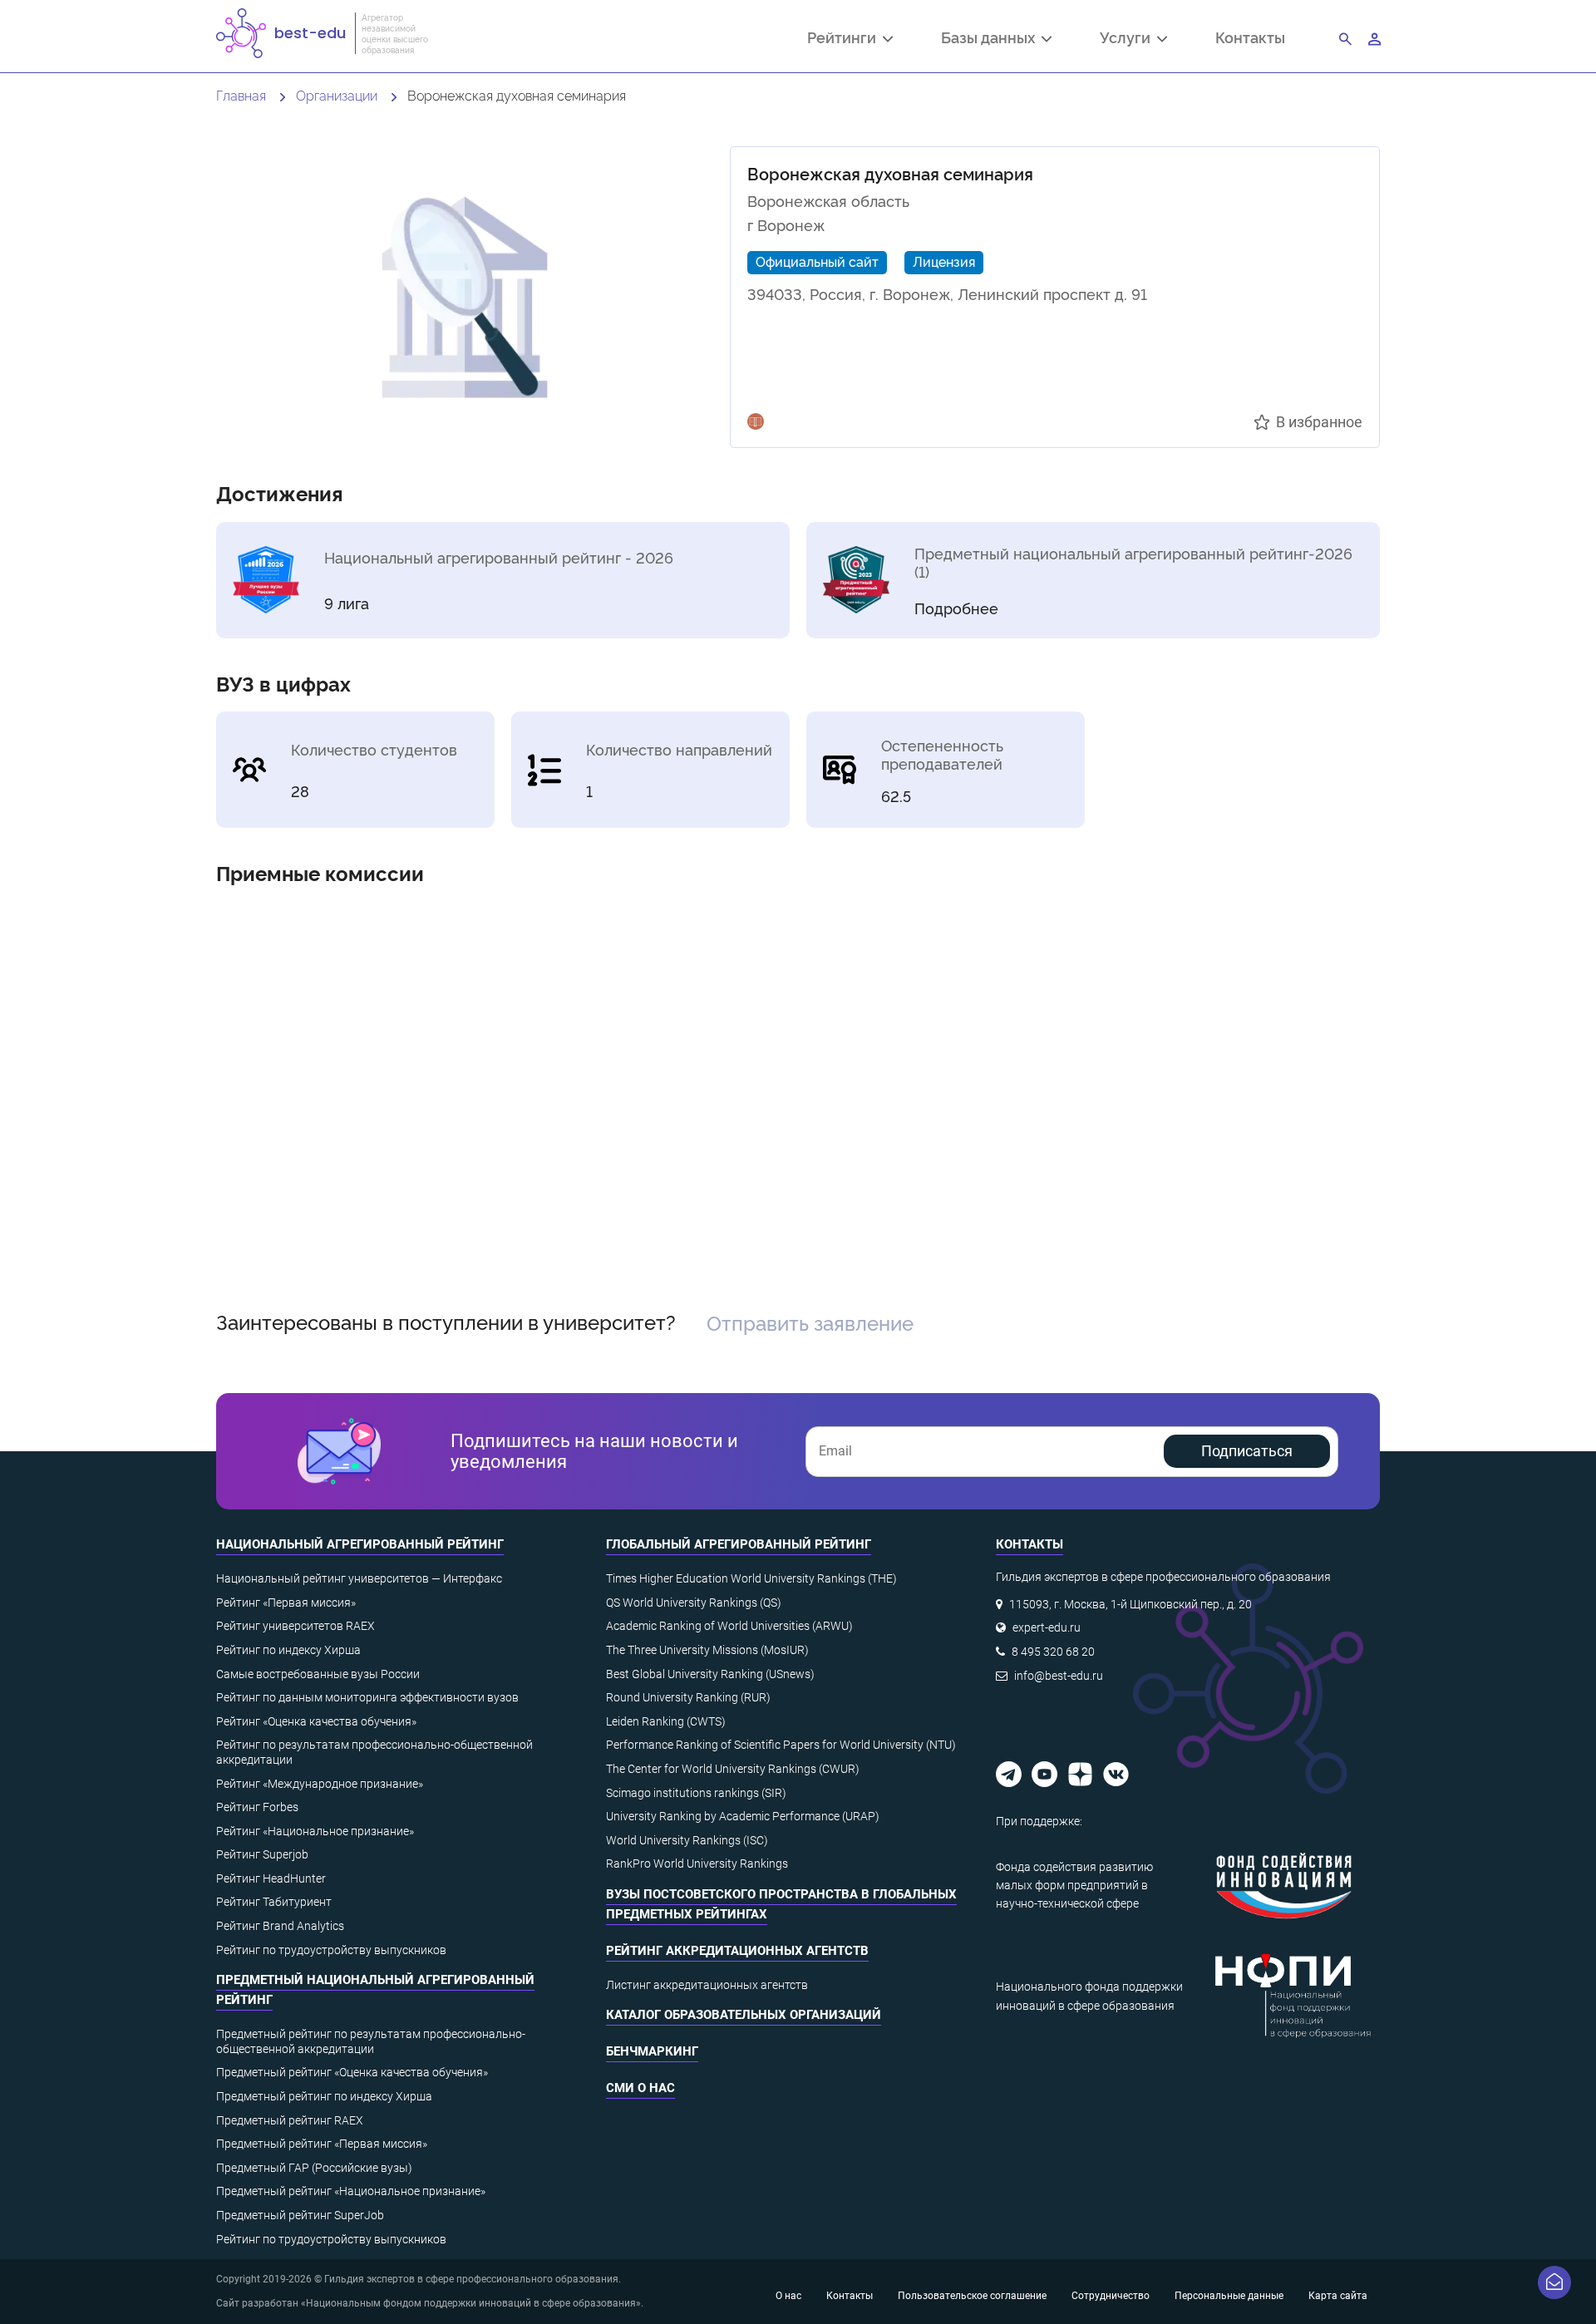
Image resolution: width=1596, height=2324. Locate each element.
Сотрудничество (1111, 2296)
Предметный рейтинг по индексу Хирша (324, 2096)
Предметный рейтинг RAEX (290, 2120)
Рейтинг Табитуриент (274, 1902)
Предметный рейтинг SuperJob (300, 2215)
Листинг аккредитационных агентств (707, 1985)
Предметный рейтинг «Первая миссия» (322, 2144)
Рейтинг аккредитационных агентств (737, 1951)
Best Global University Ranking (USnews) (710, 1674)
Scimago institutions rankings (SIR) (696, 1793)
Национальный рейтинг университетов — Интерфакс (359, 1578)
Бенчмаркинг (652, 2051)
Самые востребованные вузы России (318, 1674)
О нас (788, 2296)
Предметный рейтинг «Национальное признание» (351, 2191)
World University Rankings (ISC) (687, 1840)
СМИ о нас (640, 2088)
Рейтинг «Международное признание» (320, 1784)
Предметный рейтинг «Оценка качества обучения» (352, 2072)
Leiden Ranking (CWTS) (666, 1721)
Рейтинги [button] (845, 39)
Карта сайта (1338, 2296)
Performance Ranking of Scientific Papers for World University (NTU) (781, 1745)
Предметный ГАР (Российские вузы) (314, 2168)
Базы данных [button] (991, 39)
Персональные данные (1229, 2296)
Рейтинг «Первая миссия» (286, 1603)
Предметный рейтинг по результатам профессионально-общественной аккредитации (371, 2041)
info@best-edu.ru (1059, 1676)
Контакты (1250, 37)
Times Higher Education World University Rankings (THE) (751, 1578)
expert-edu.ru (1047, 1627)
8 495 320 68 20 (1053, 1652)
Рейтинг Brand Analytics (280, 1926)
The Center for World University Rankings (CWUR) (733, 1769)
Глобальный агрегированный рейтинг (739, 1544)
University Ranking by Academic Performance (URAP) (743, 1816)
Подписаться (1247, 1451)
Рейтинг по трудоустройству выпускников (331, 1950)
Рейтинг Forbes (257, 1807)
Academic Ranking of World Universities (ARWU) (729, 1626)
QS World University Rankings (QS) (694, 1603)
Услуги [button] (1128, 39)
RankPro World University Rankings (697, 1864)
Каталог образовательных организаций (744, 2015)
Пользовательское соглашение (972, 2296)
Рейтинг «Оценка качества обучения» (316, 1721)
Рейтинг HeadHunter (271, 1878)
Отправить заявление (810, 1322)
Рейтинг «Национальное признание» (315, 1831)
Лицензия (944, 261)
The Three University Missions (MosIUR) (707, 1650)
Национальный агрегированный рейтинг (360, 1544)
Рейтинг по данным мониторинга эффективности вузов (367, 1697)
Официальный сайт (817, 261)
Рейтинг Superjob (262, 1854)
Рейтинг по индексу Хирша (288, 1650)
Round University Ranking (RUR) (688, 1697)
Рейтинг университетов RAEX (296, 1626)
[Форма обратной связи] (1554, 2282)
